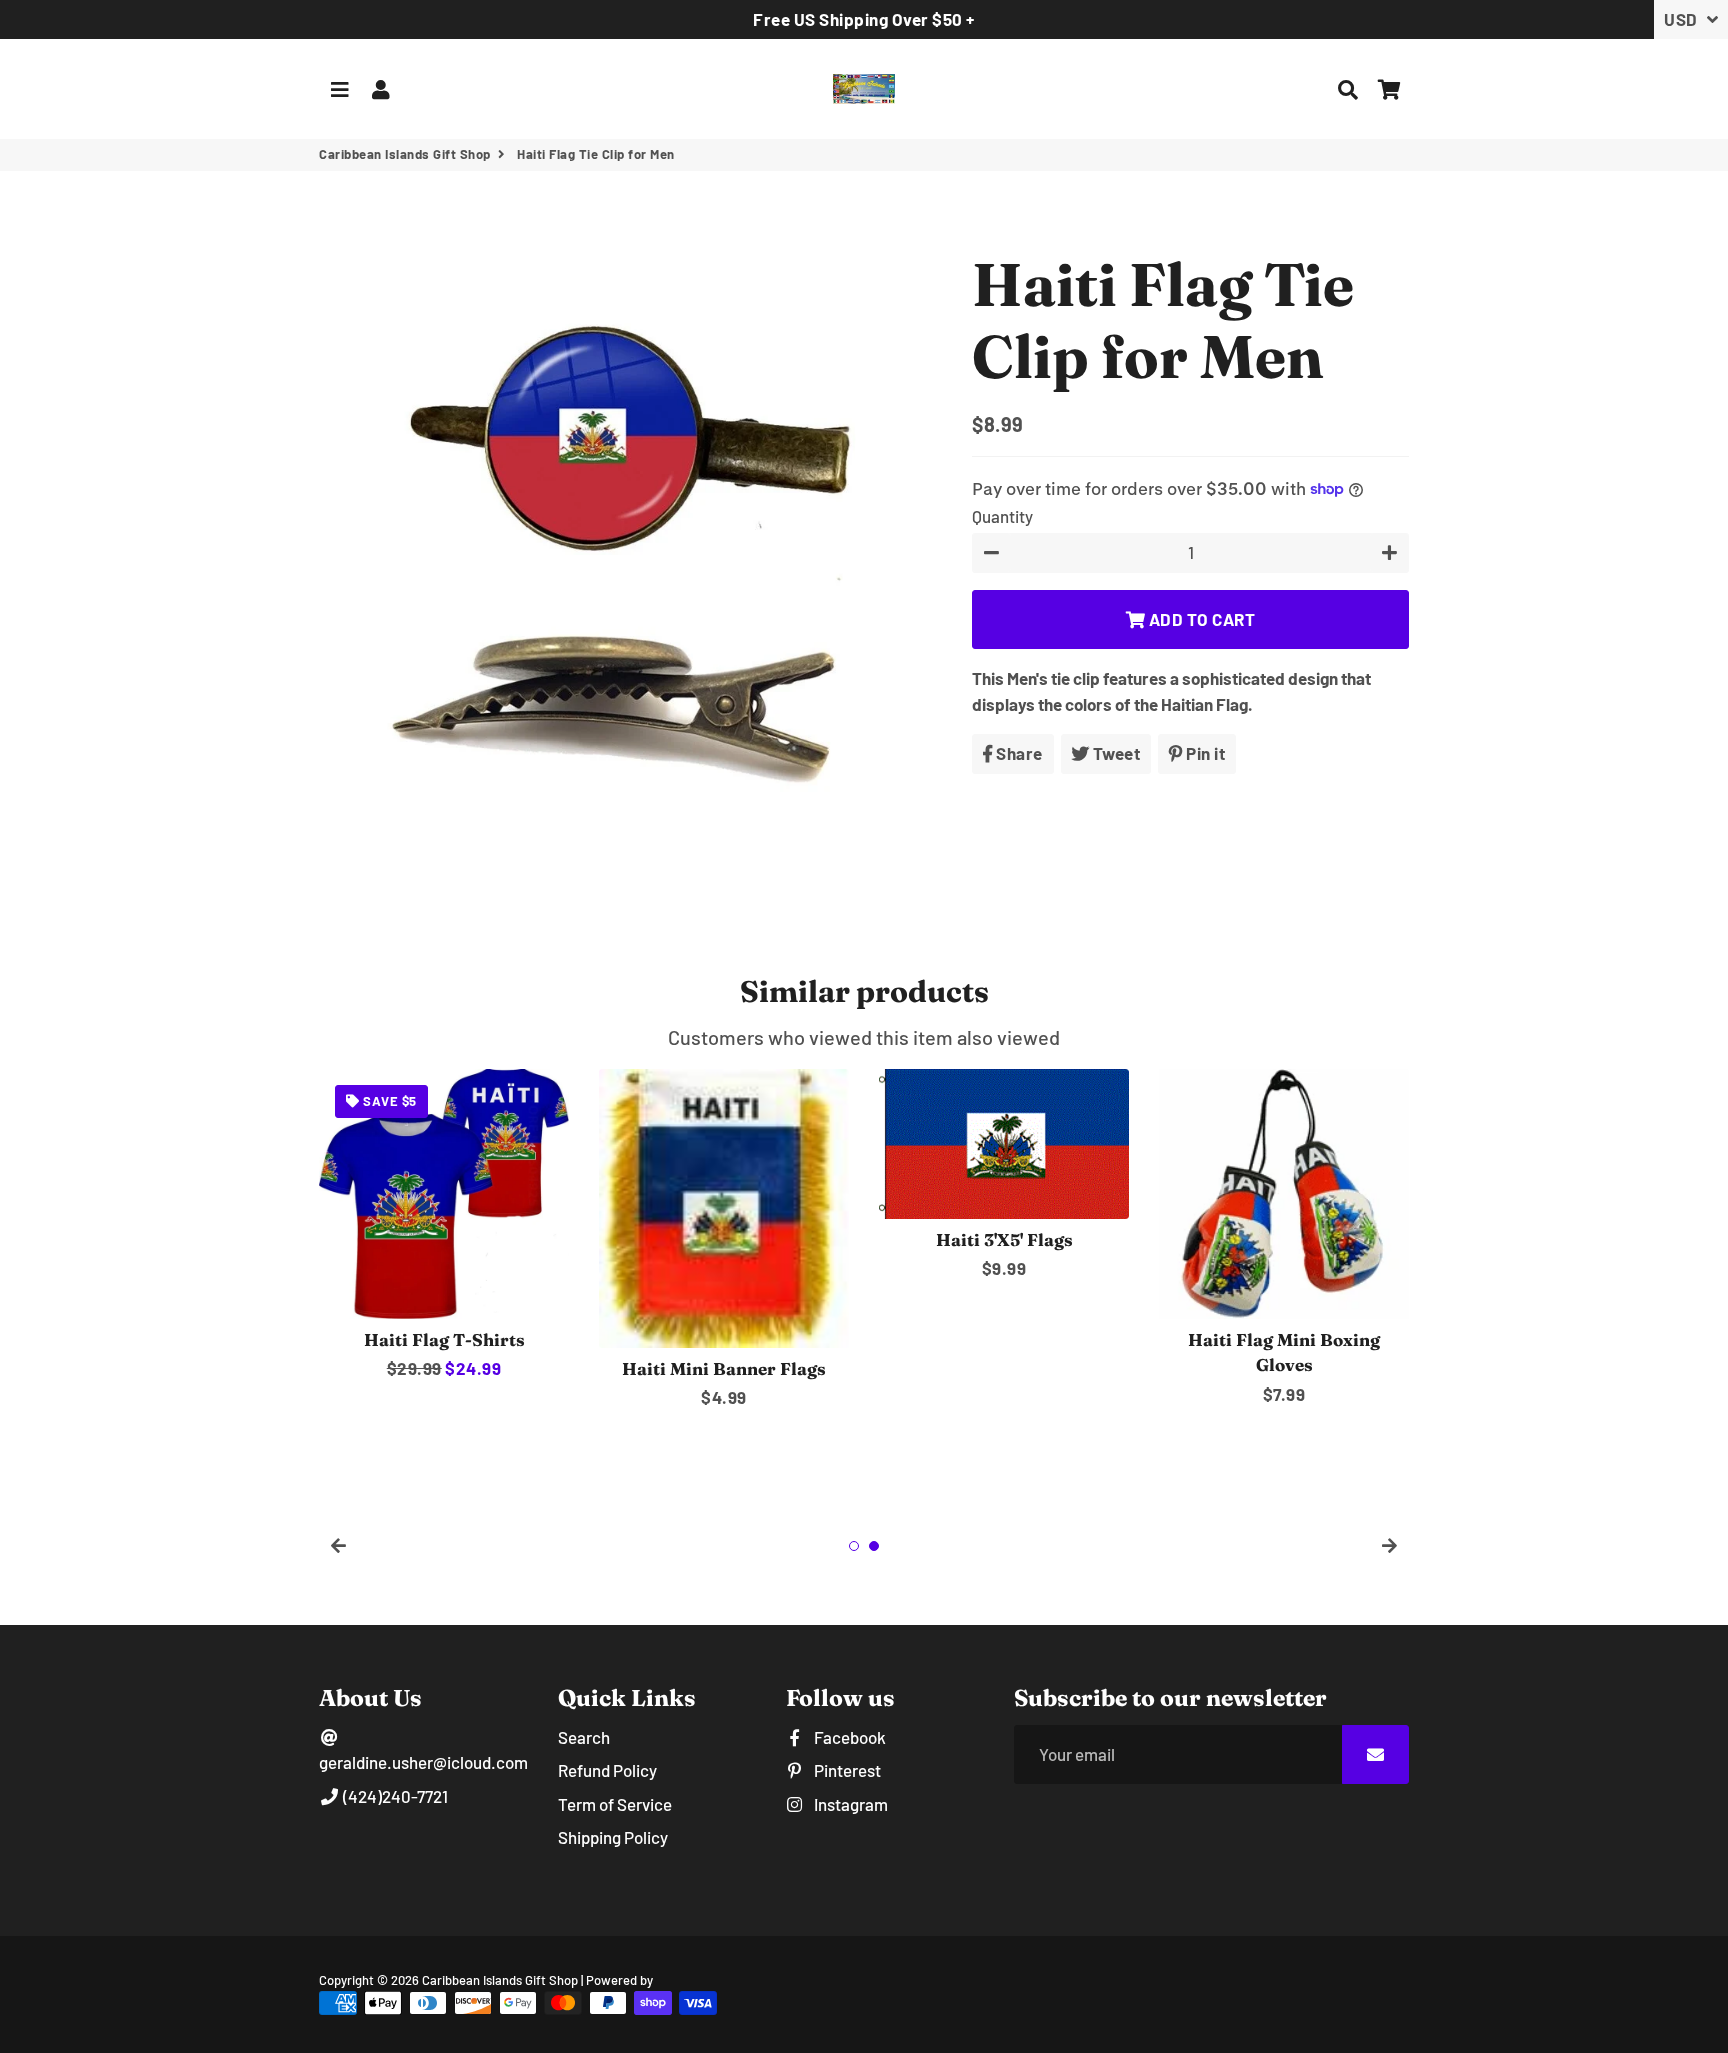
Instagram (849, 1804)
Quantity (1002, 515)
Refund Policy (607, 1770)
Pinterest (846, 1770)
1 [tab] (854, 1546)
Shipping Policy (613, 1837)
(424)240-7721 (394, 1796)
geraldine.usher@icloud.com (423, 1762)
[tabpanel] (444, 1225)
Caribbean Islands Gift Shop (405, 154)
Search (584, 1737)
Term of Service (615, 1804)
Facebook (848, 1737)
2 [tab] (874, 1546)
